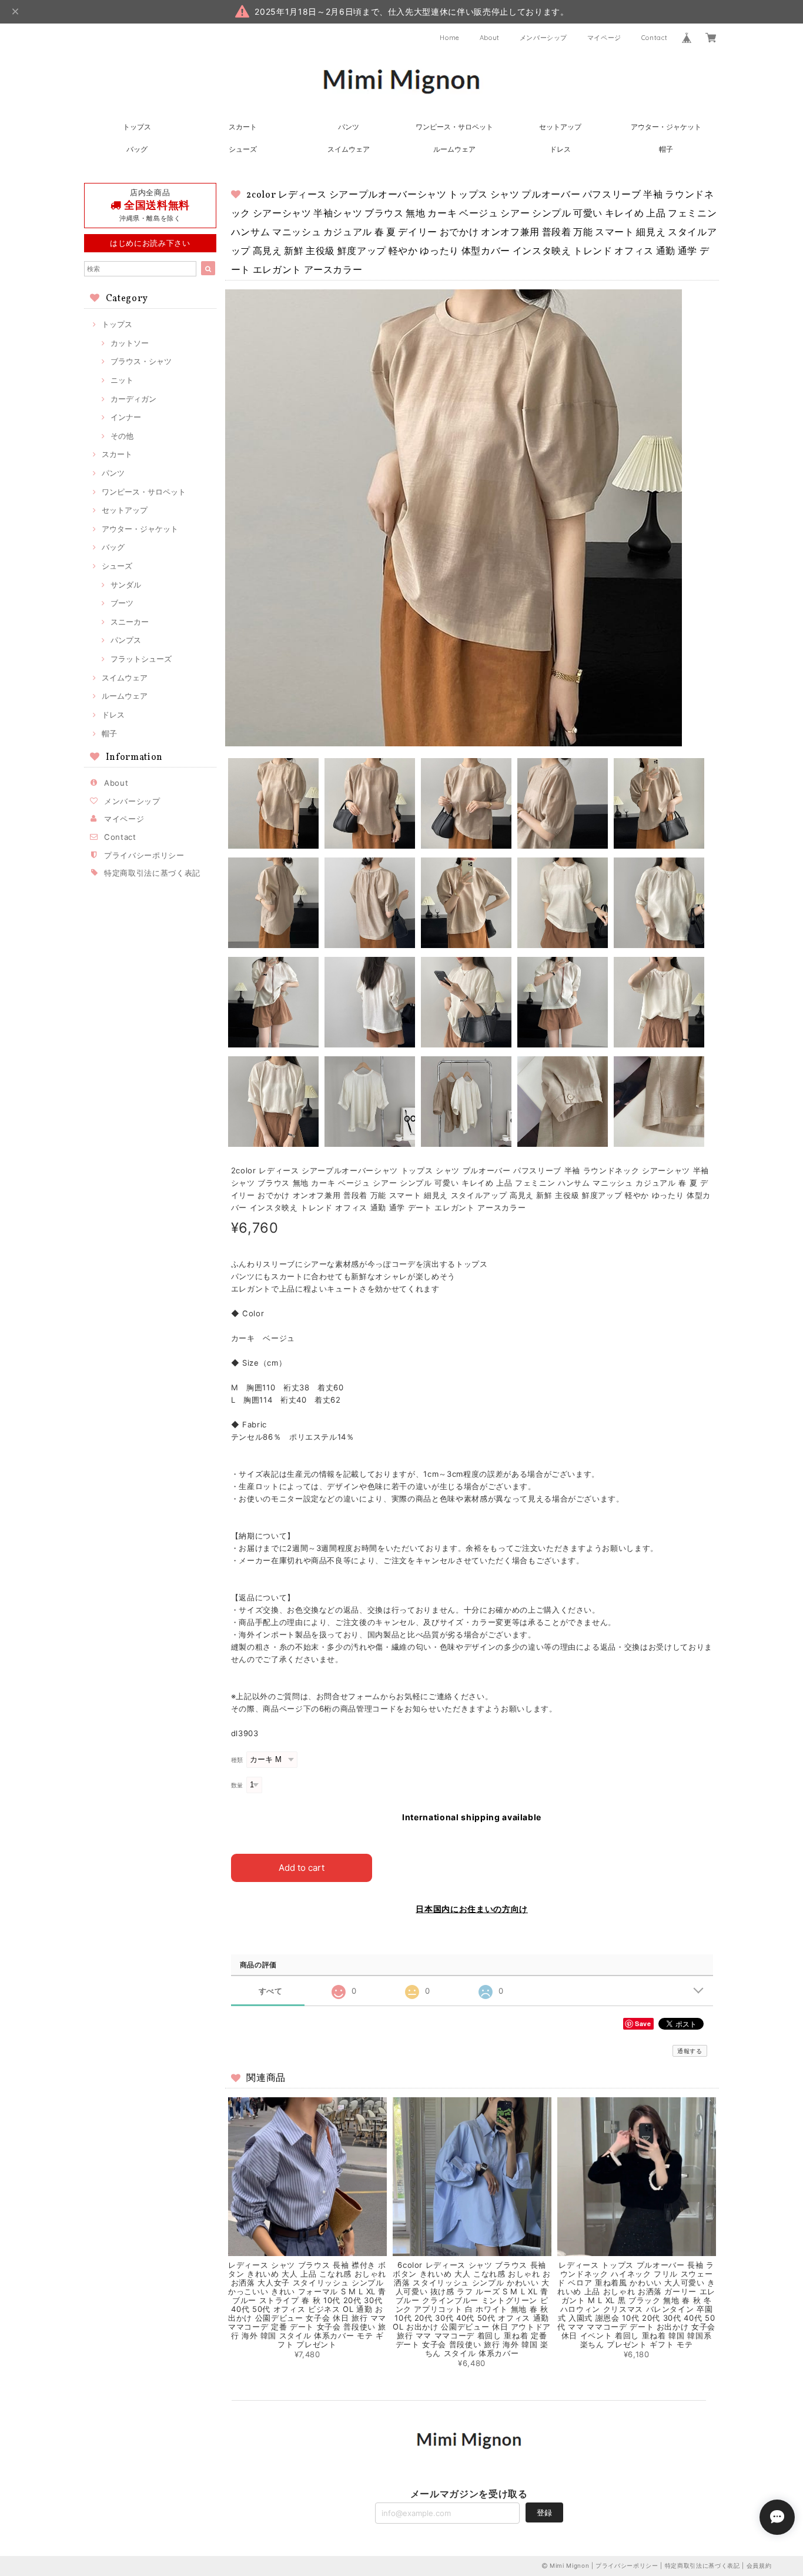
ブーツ (122, 603)
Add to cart (302, 1868)
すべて (271, 1991)
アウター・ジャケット (666, 127)
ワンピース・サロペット (454, 127)
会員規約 (759, 2565)
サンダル (126, 585)
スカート (243, 127)
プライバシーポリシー (144, 855)
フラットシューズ (141, 659)
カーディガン (133, 399)
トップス (137, 127)
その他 (122, 436)
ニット (122, 380)
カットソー (130, 343)
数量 (237, 1785)
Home (450, 38)
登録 (544, 2512)
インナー (126, 417)
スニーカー (130, 622)
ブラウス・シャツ (141, 361)
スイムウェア (349, 149)
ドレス (560, 149)
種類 (237, 1760)
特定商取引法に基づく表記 (152, 873)
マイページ (604, 38)
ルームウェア (454, 149)
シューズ (243, 149)
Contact (655, 38)
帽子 (666, 149)
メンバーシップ (544, 38)
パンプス (126, 640)
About (490, 38)
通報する (690, 2051)
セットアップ (560, 127)
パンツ (349, 127)
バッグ (137, 149)
